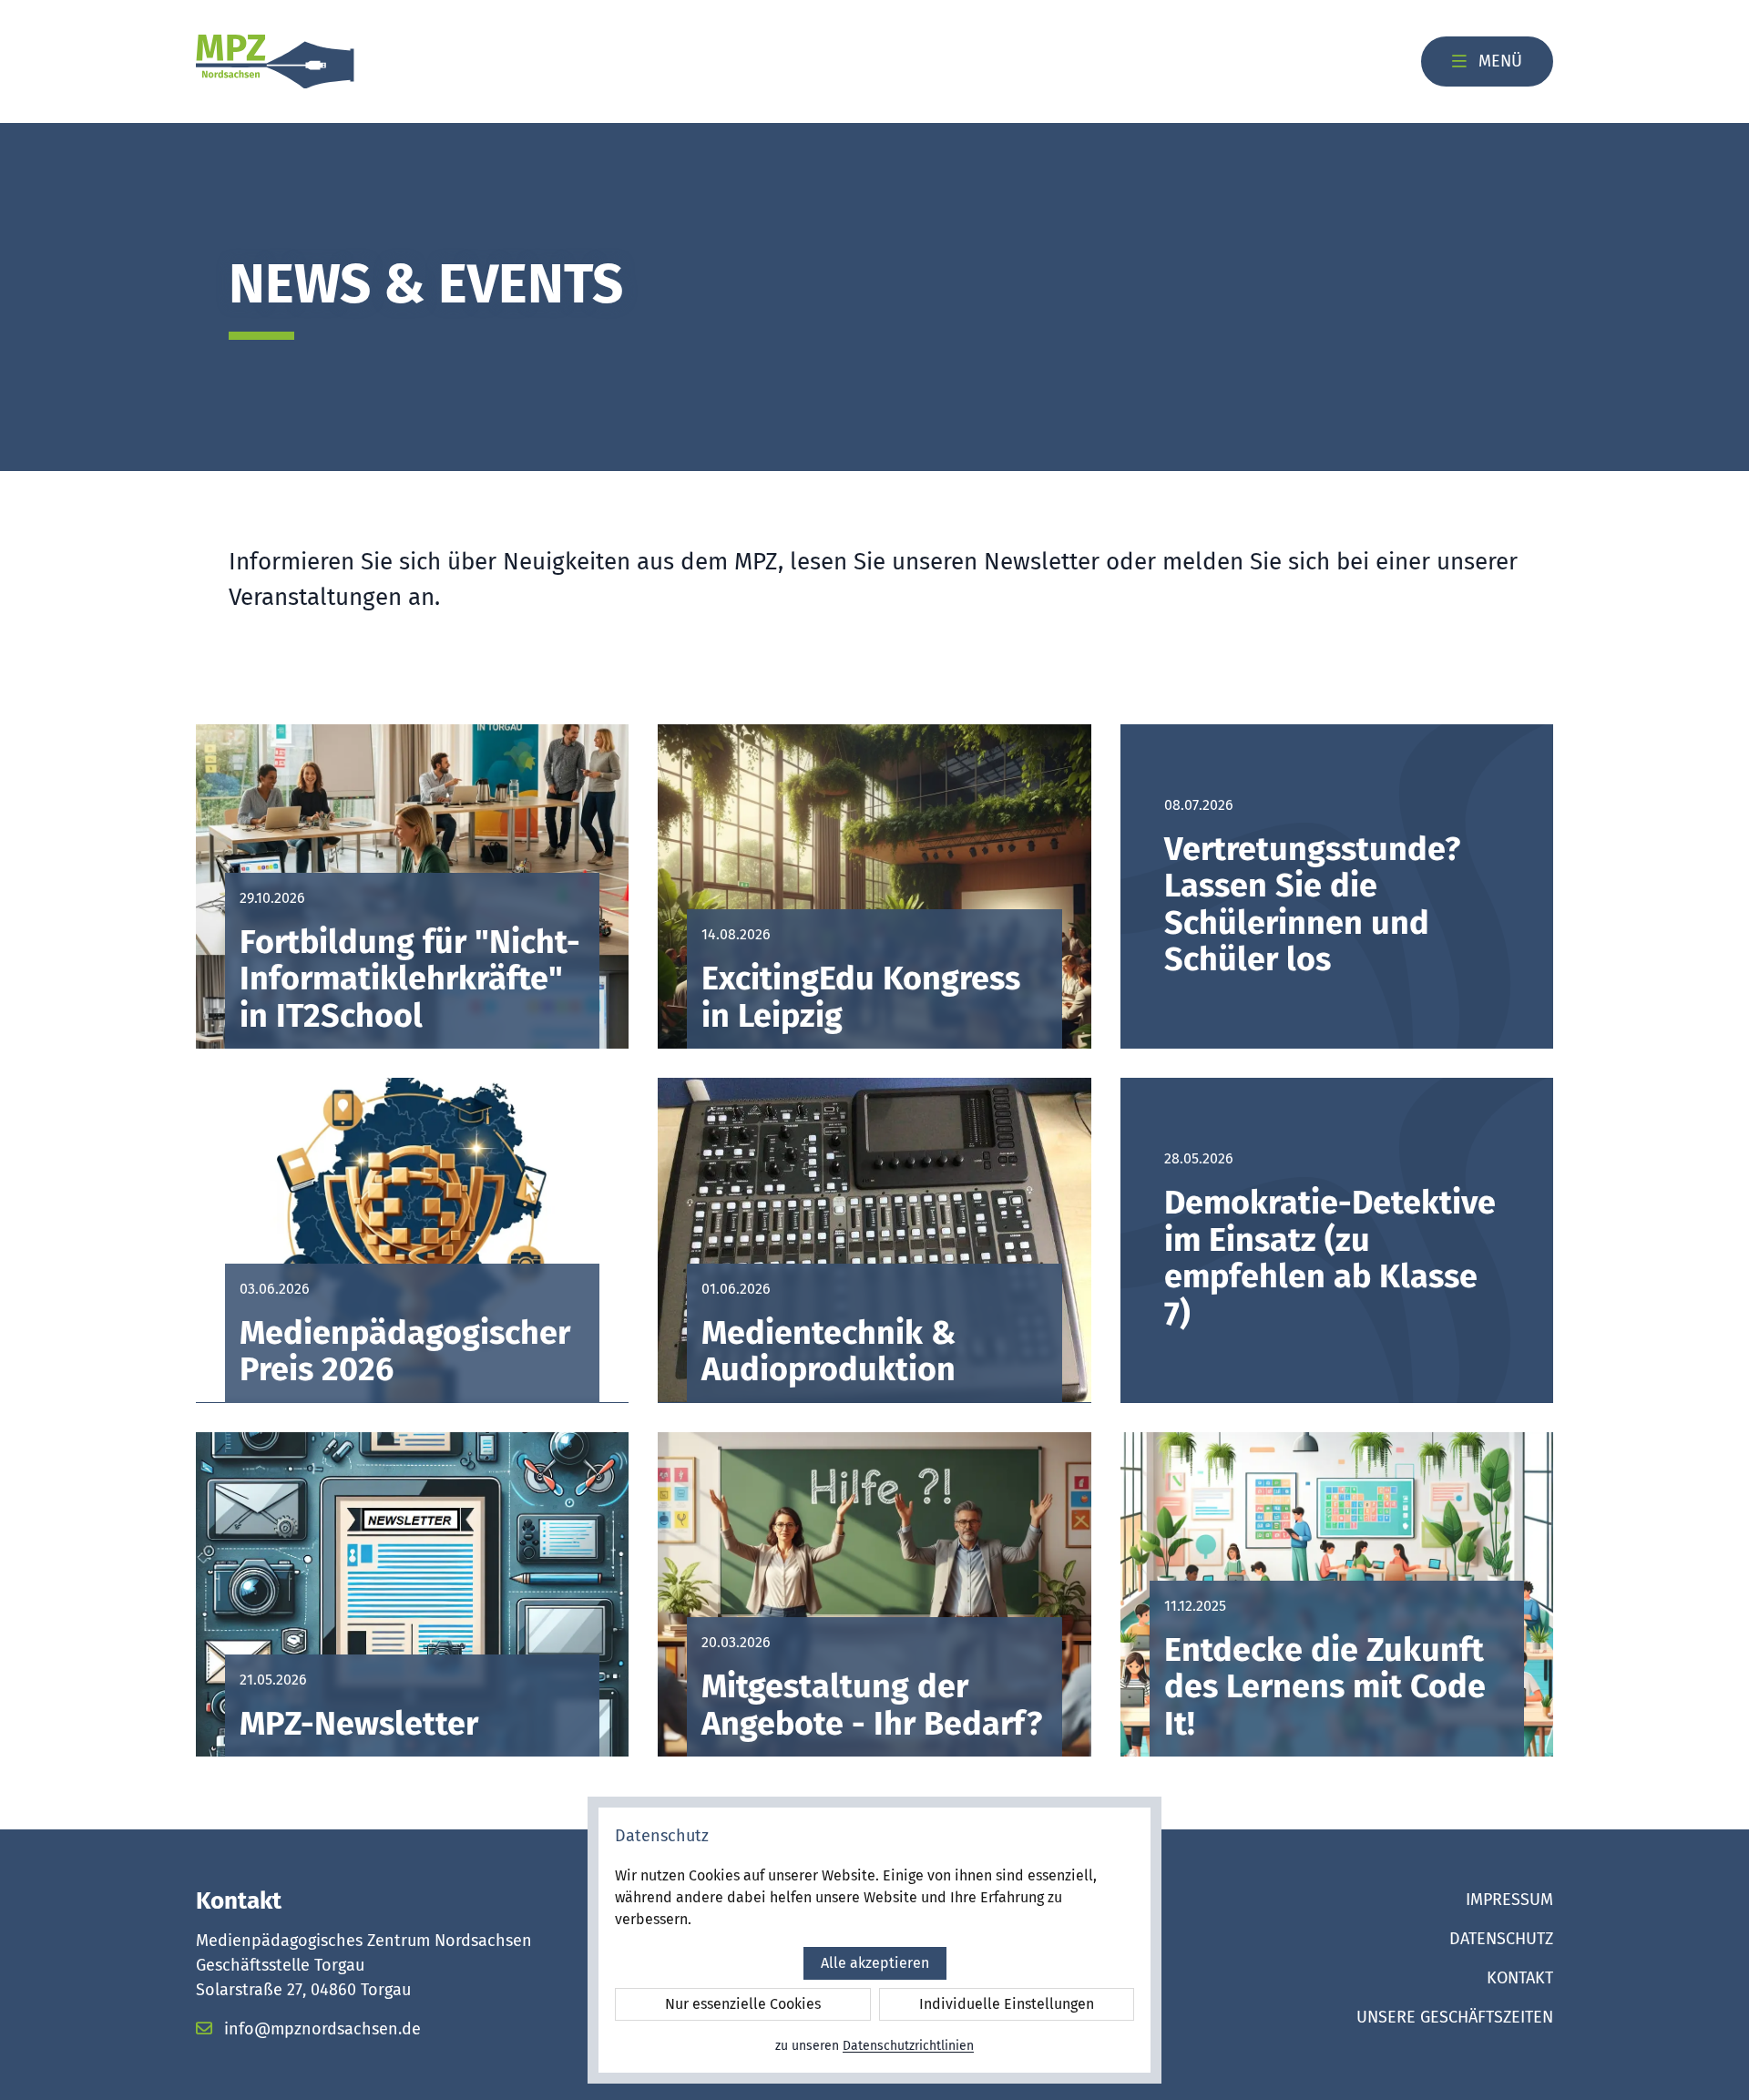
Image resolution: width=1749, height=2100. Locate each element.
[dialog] (874, 1940)
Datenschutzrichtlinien (908, 2046)
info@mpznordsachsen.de (320, 2029)
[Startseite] (275, 62)
